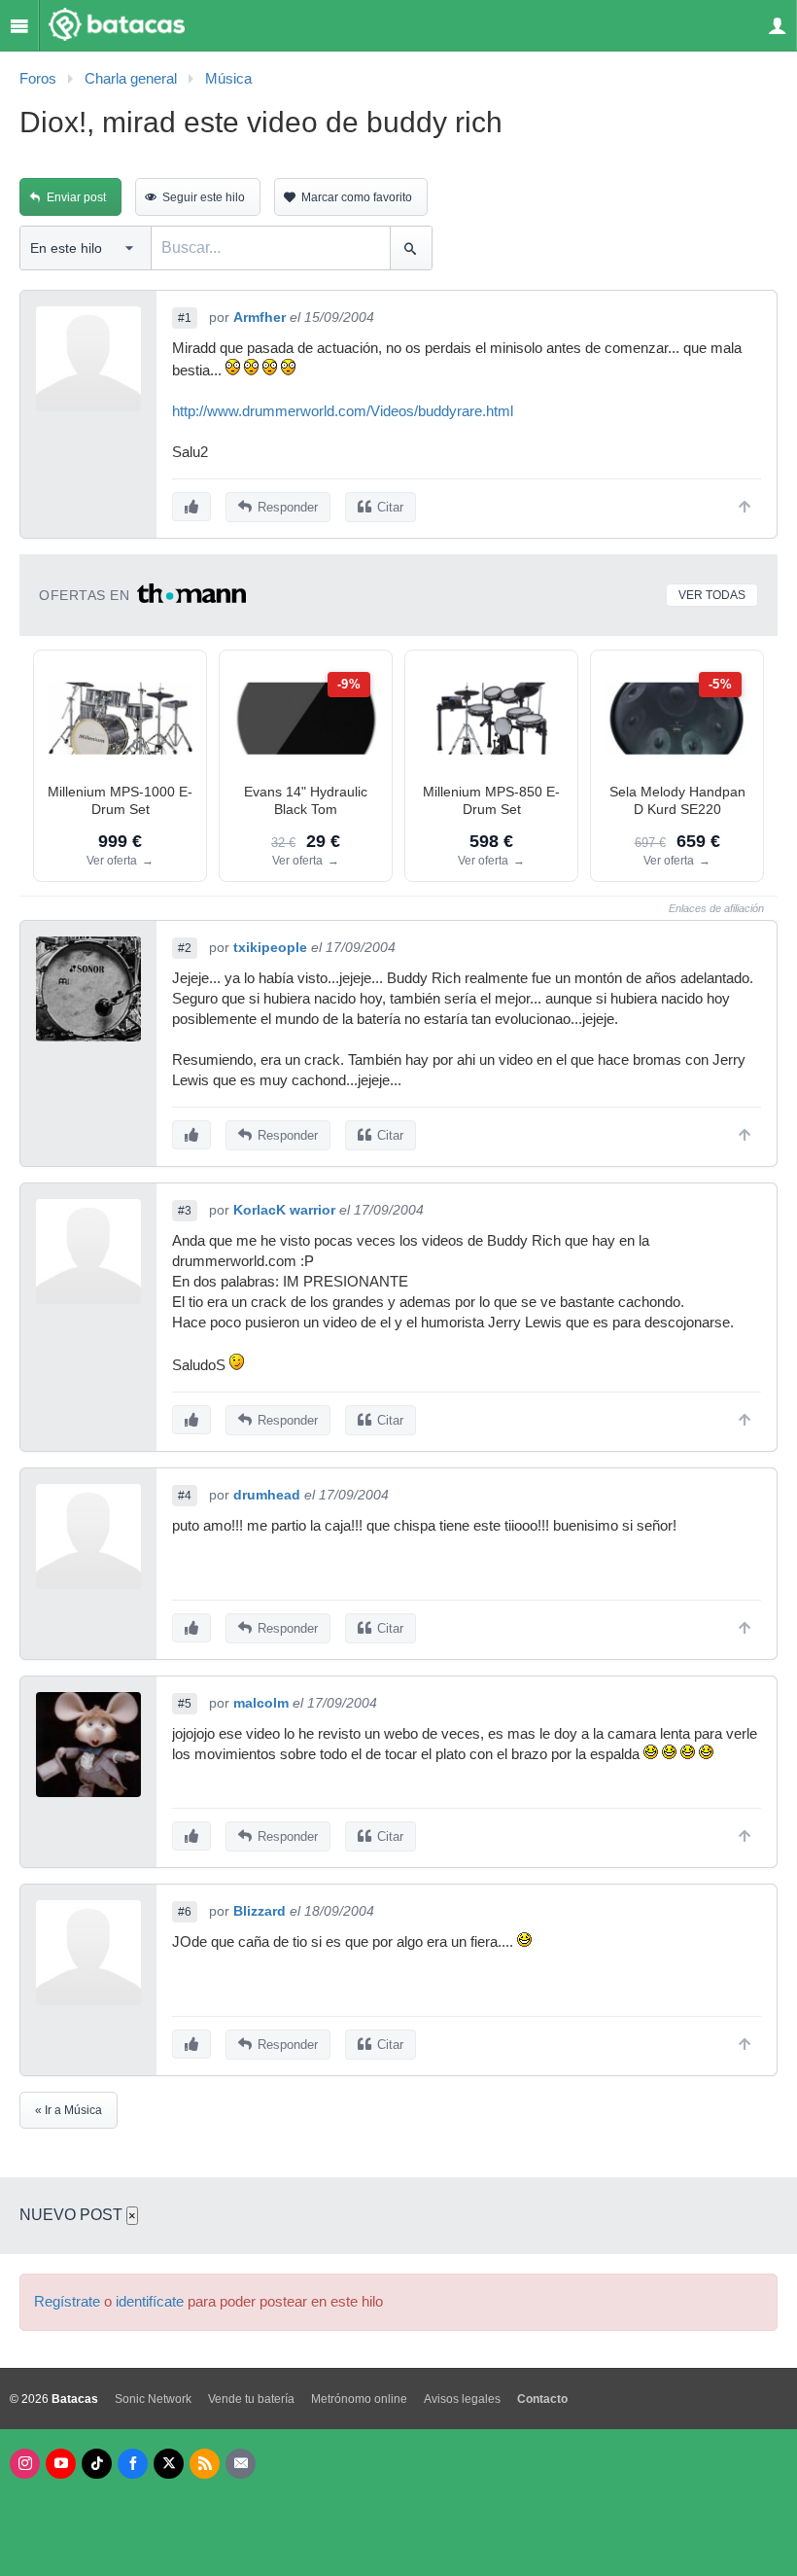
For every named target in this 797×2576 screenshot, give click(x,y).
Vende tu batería (251, 2399)
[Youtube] (61, 2464)
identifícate (150, 2302)
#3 (185, 1211)
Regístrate (67, 2302)
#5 (185, 1704)
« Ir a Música (69, 2110)
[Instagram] (25, 2464)
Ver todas (712, 595)
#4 (185, 1496)
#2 (185, 948)
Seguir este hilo (204, 197)
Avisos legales (462, 2399)
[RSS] (205, 2464)
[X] (169, 2464)
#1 (185, 318)
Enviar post (76, 197)
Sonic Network (153, 2399)
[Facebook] (133, 2464)
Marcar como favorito (357, 197)
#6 (185, 1912)
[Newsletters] (241, 2464)
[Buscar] (411, 248)
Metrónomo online (359, 2399)
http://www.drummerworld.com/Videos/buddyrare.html (343, 411)
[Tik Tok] (97, 2464)
